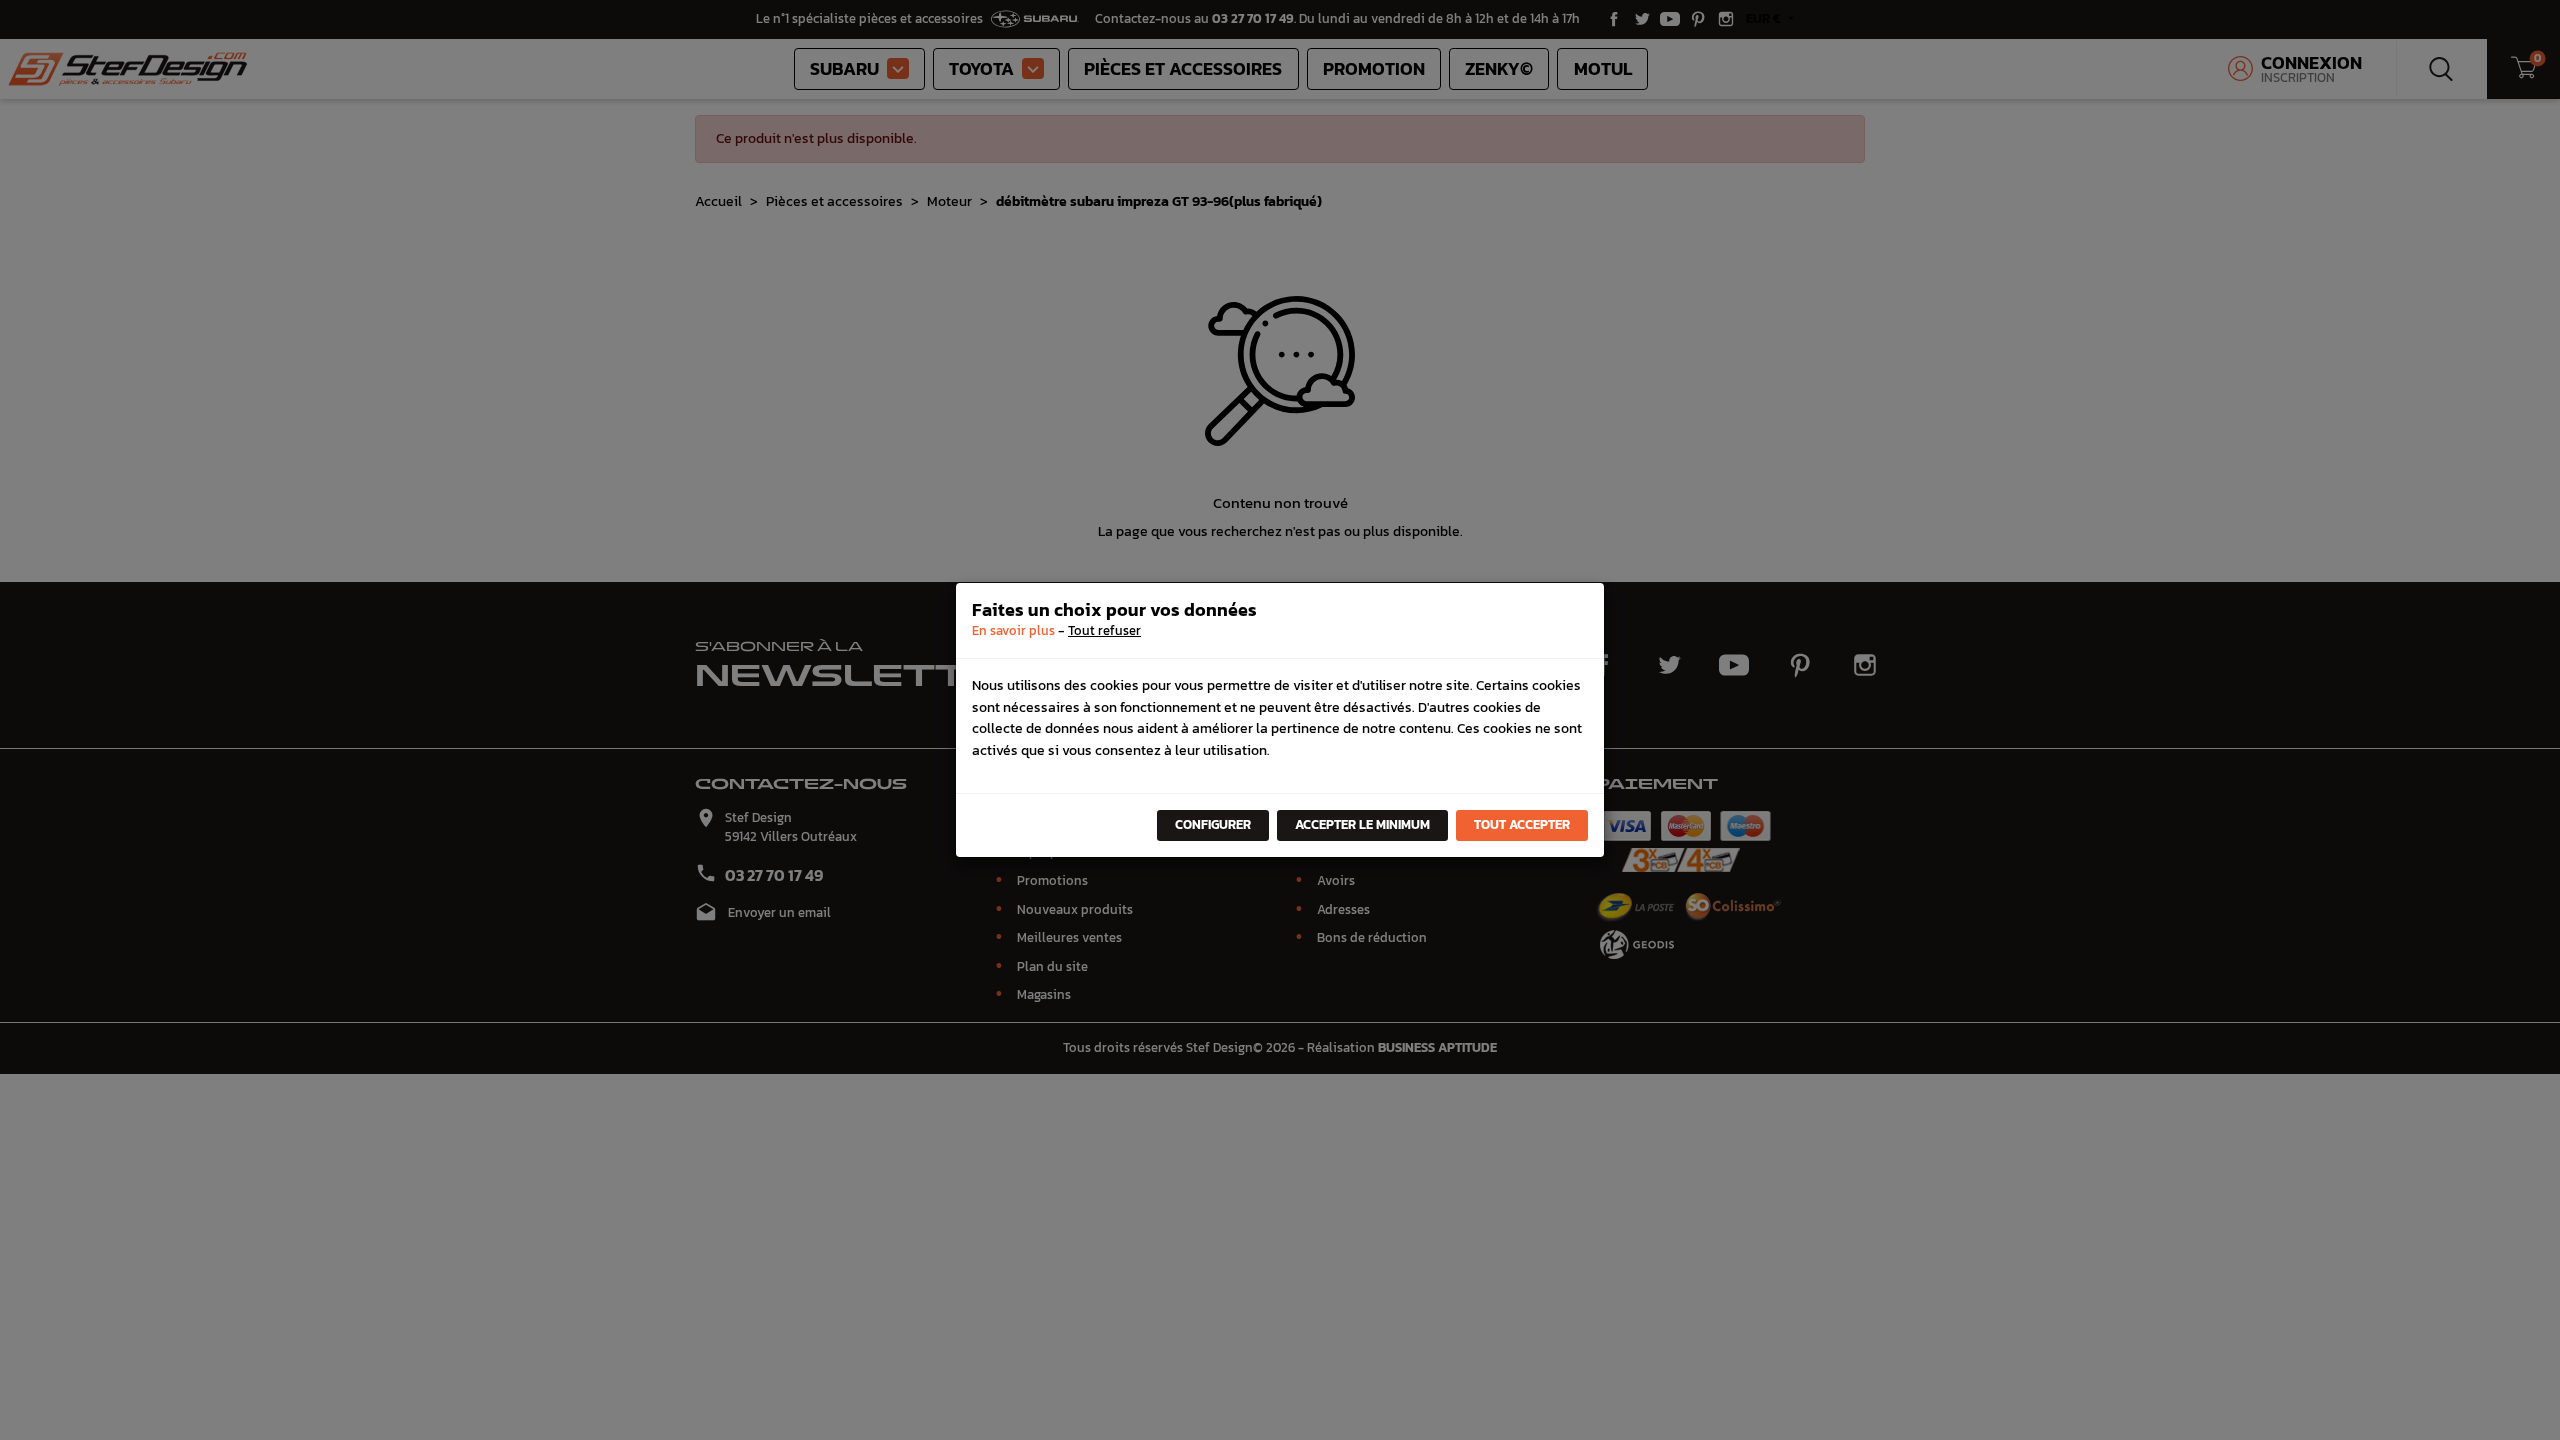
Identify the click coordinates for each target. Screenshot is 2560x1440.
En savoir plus (1013, 630)
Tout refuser (1104, 630)
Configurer (1213, 824)
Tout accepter (1522, 824)
